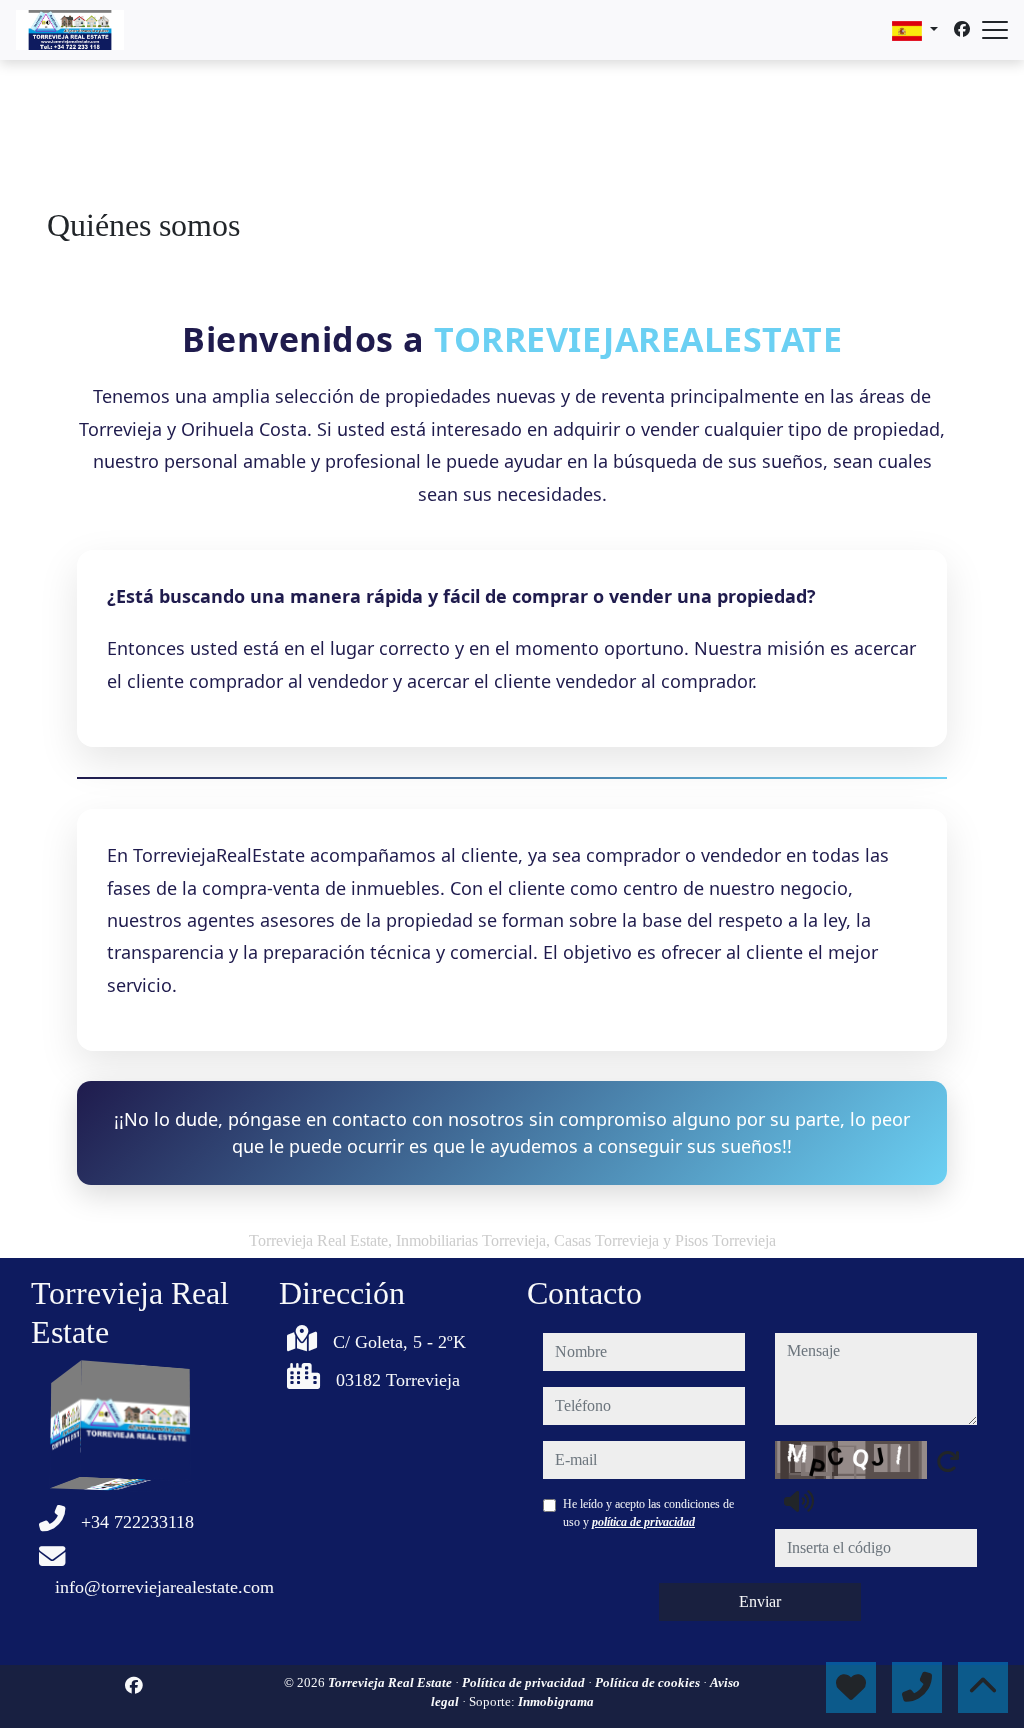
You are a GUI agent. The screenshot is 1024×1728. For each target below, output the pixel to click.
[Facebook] (962, 29)
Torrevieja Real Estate (391, 1682)
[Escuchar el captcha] (799, 1501)
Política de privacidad (525, 1682)
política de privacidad (643, 1522)
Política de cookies (649, 1682)
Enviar (760, 1601)
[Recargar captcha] (948, 1461)
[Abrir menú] (995, 30)
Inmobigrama (556, 1701)
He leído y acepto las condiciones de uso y (648, 1513)
